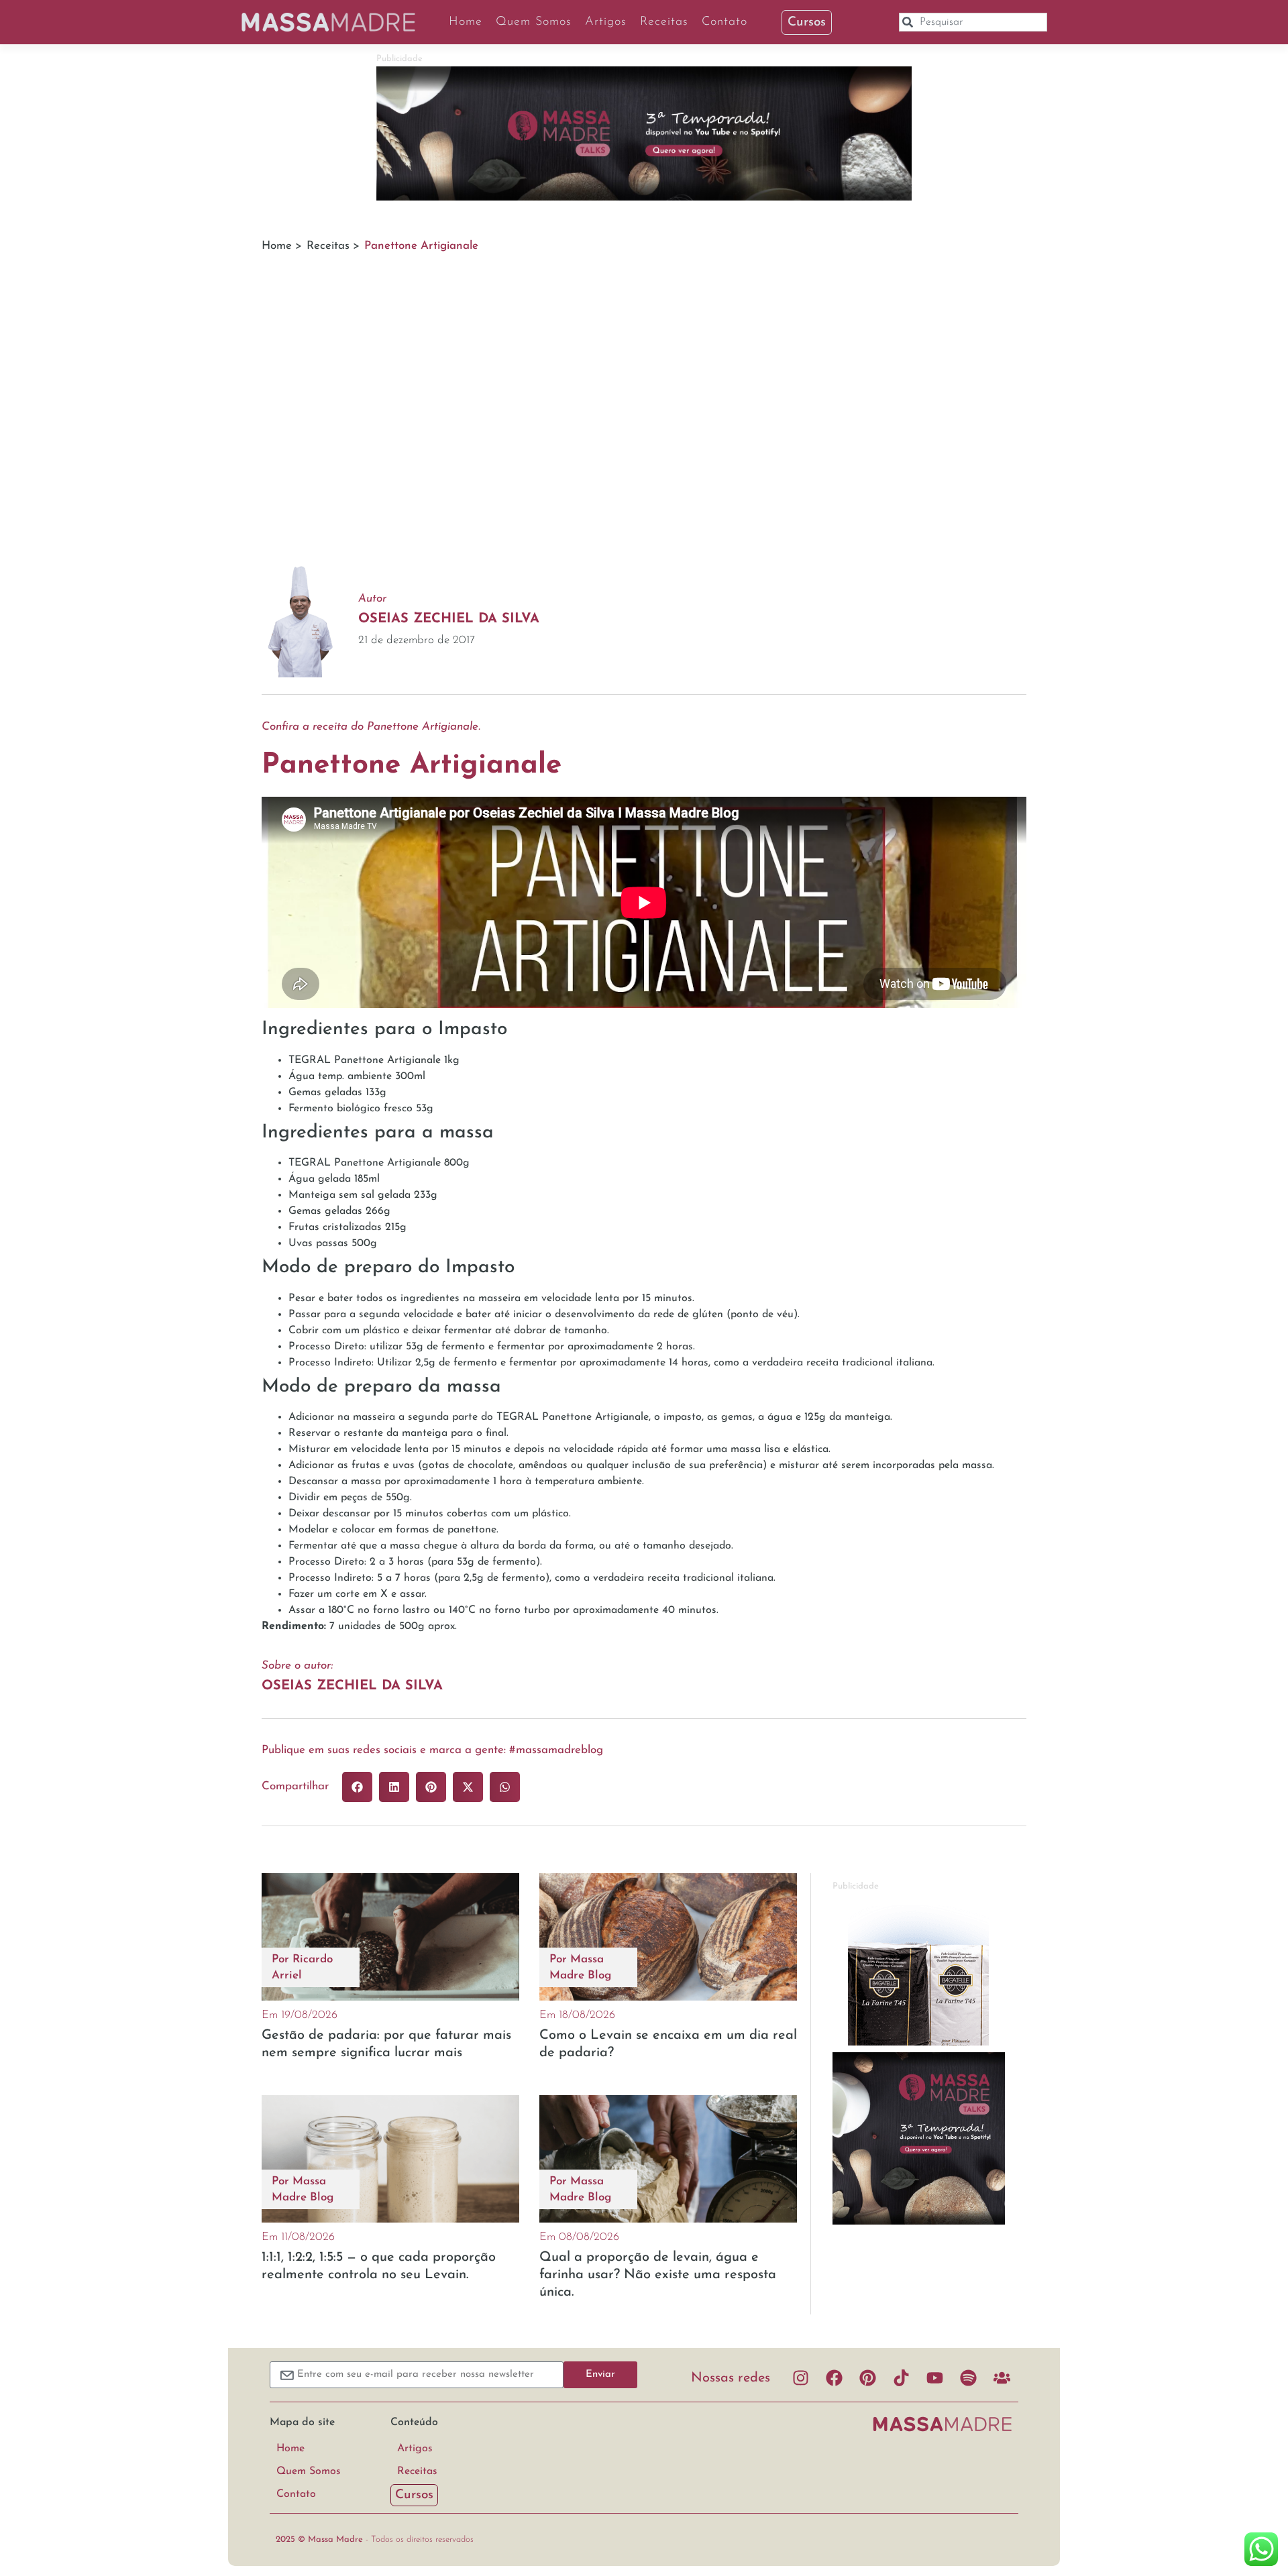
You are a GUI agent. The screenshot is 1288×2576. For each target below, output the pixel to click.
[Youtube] (934, 2378)
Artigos (606, 22)
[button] (357, 1787)
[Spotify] (968, 2378)
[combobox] (973, 22)
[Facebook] (834, 2378)
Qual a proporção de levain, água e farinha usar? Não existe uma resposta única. (658, 2275)
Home (466, 22)
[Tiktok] (901, 2378)
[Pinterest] (867, 2378)
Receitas (664, 22)
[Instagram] (800, 2378)
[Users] (1002, 2378)
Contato (724, 22)
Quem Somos (534, 22)
